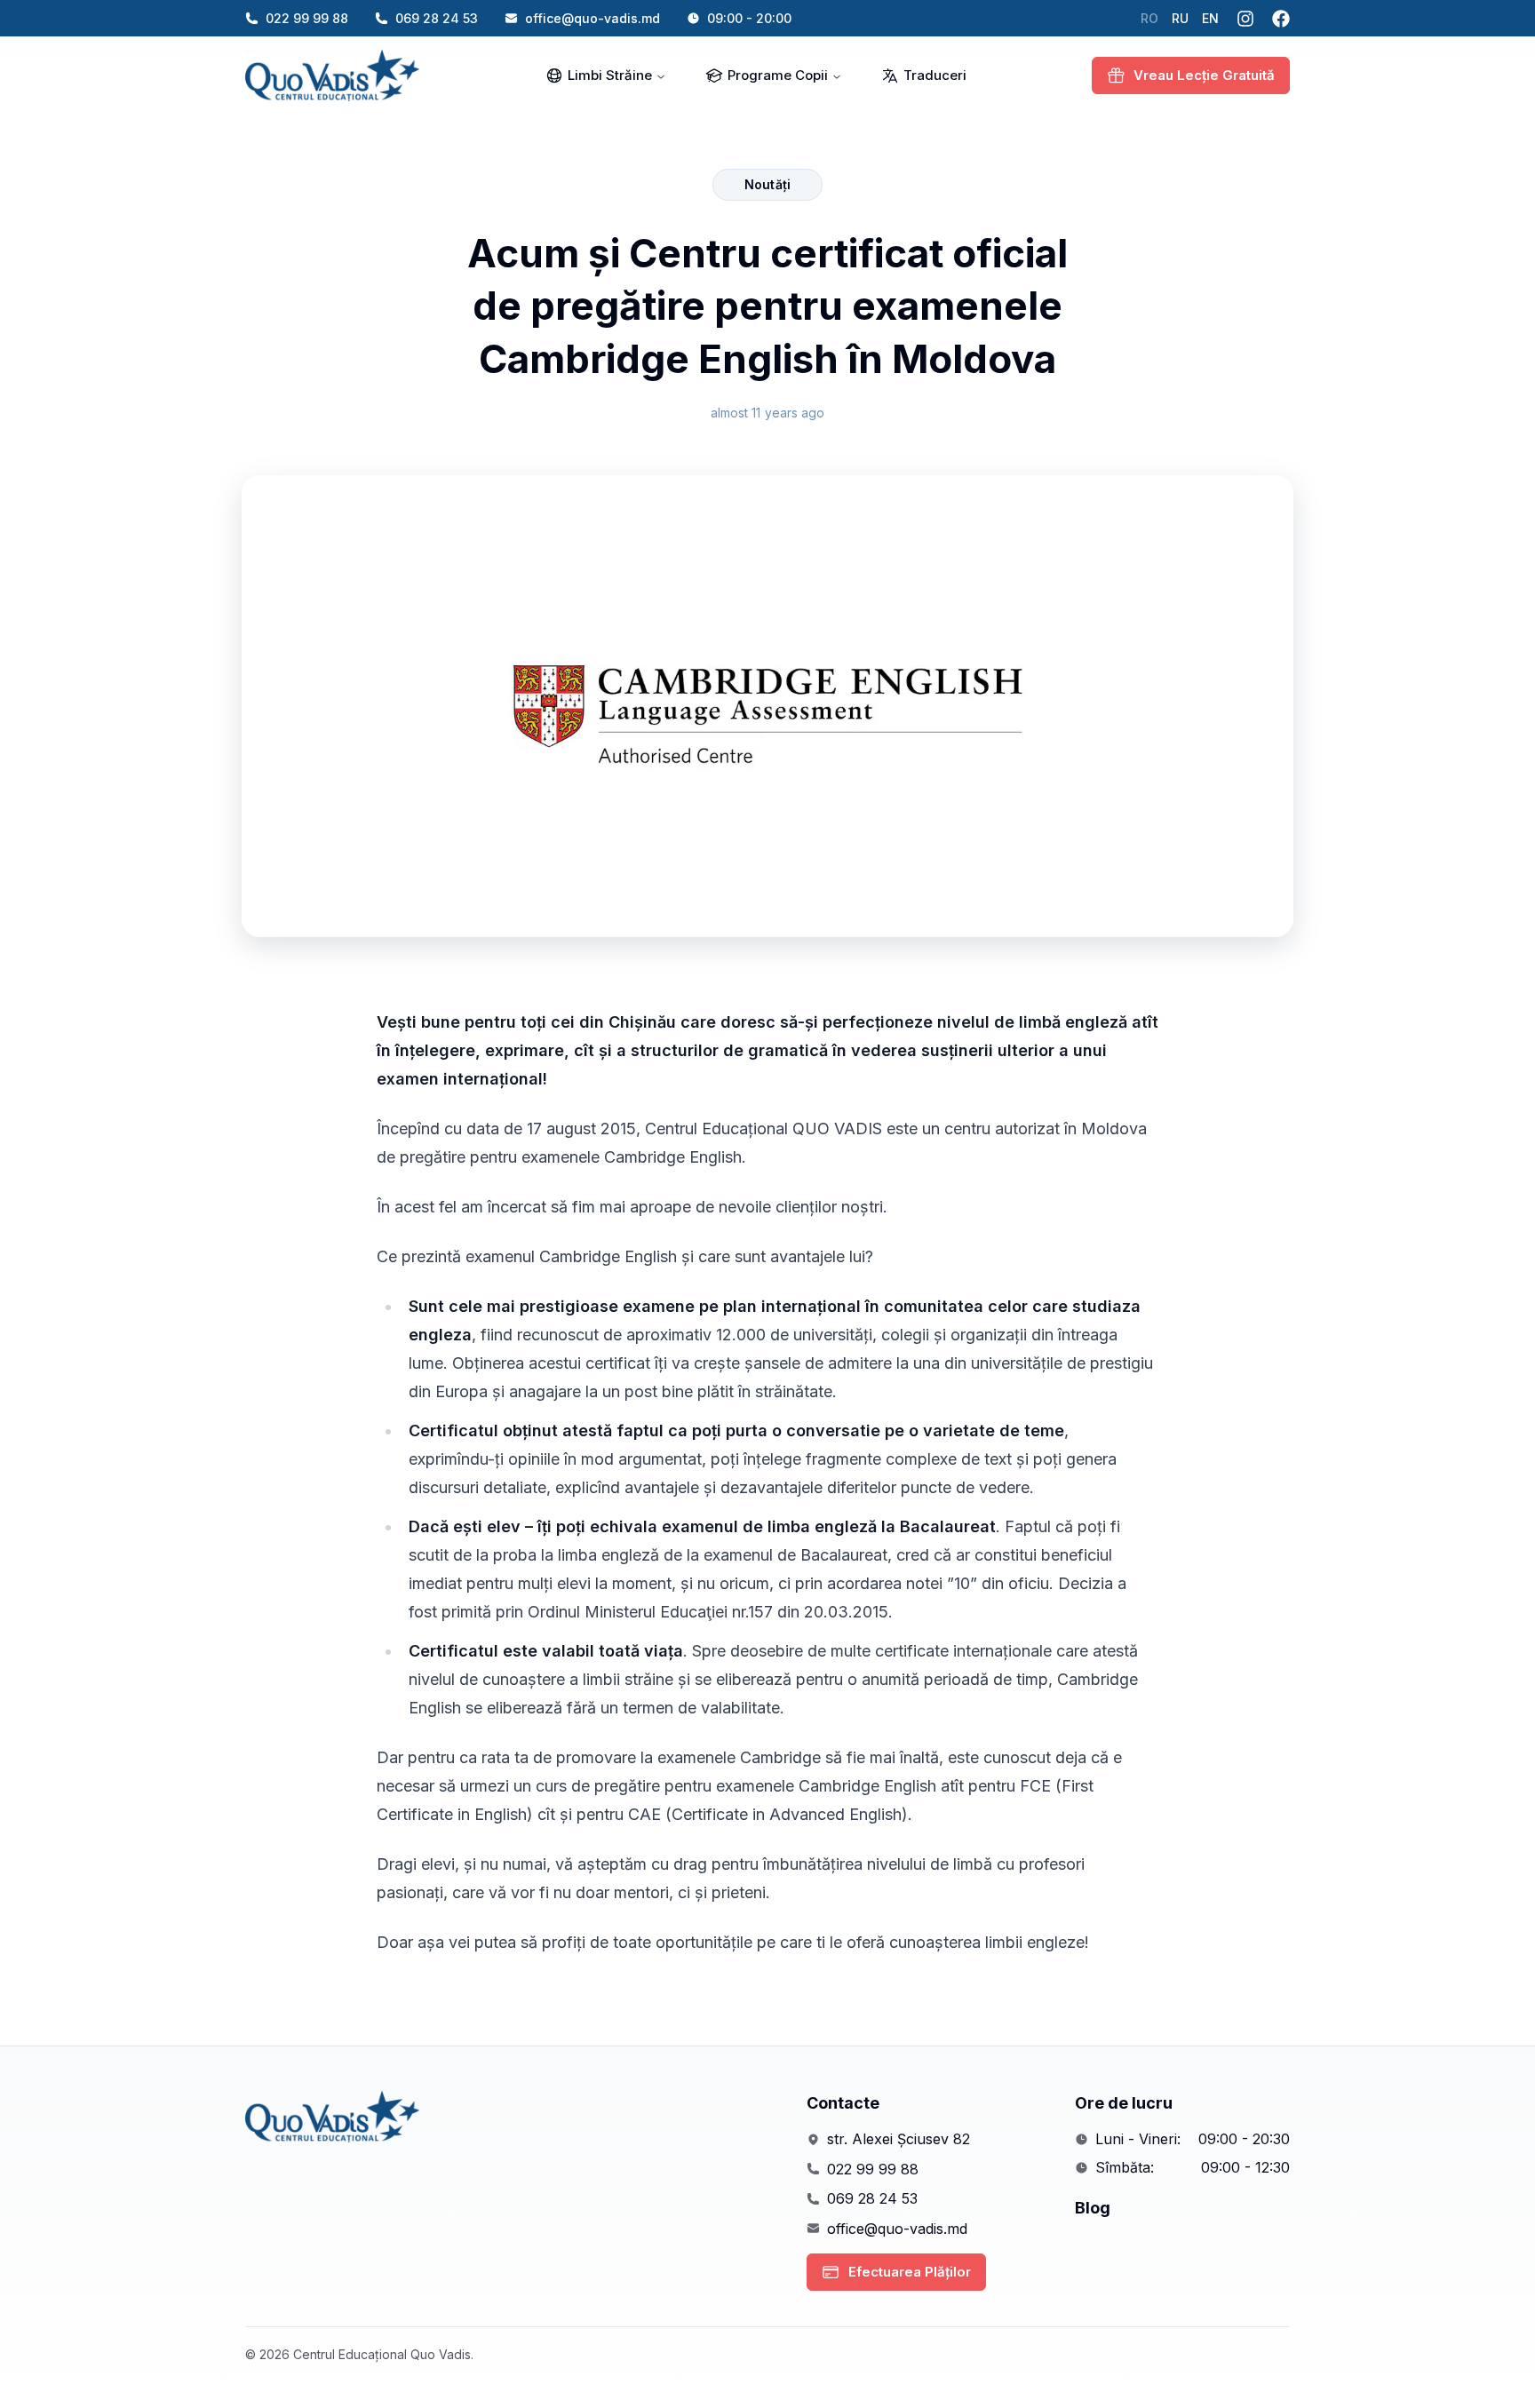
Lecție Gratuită (1204, 75)
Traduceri (935, 75)
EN (1210, 18)
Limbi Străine (610, 75)
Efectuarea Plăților (910, 2272)
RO (1149, 18)
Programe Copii (778, 75)
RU (1180, 18)
